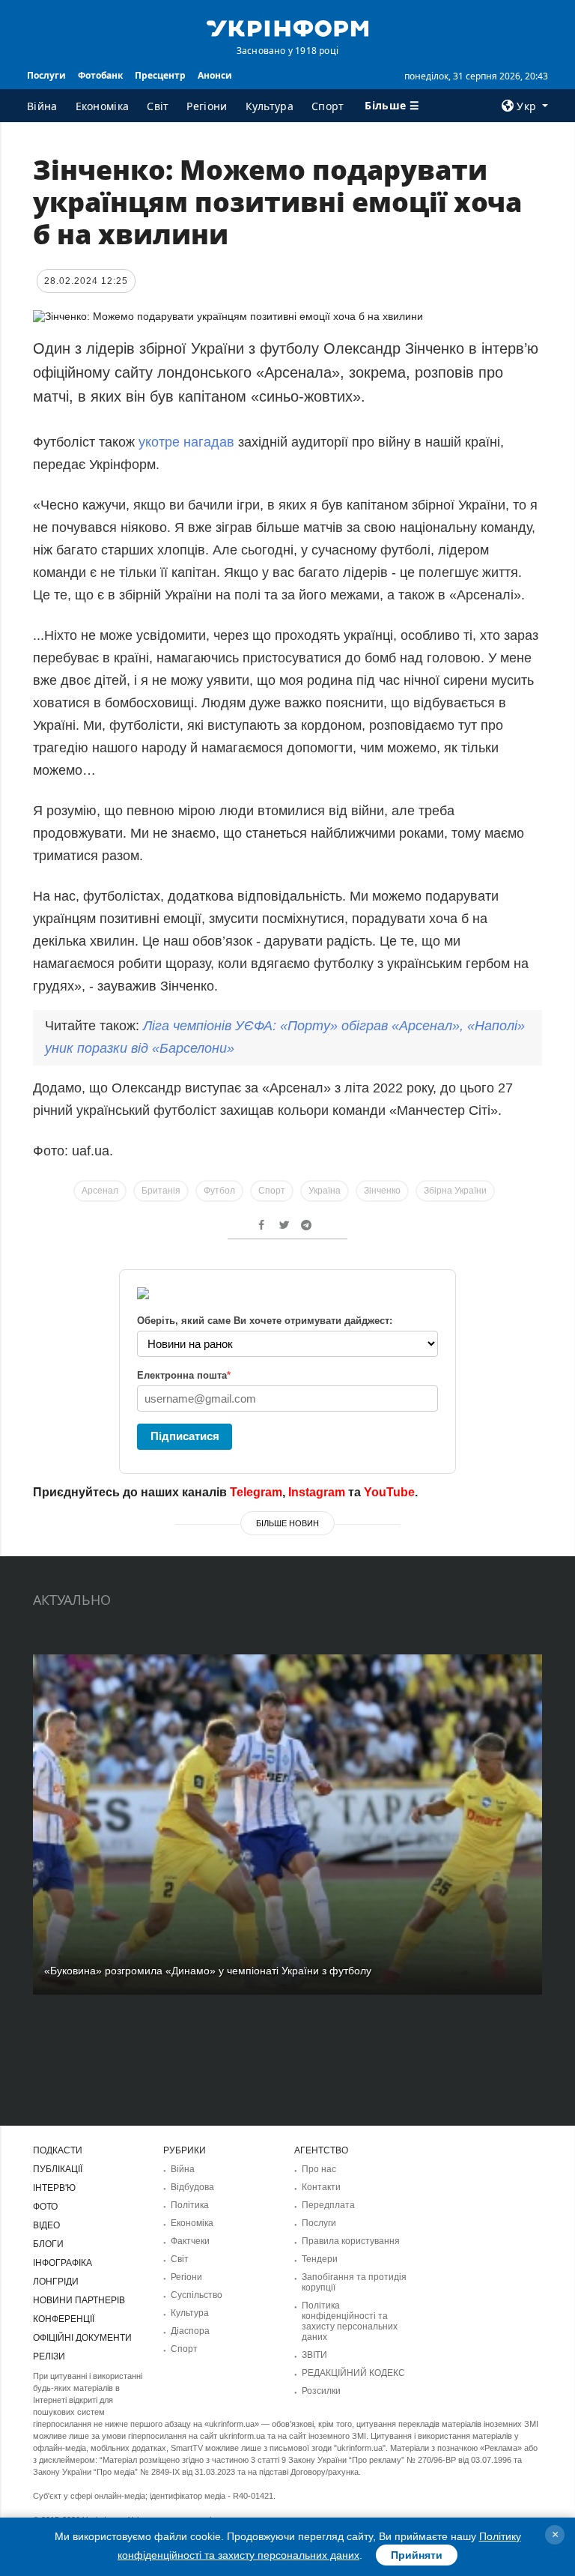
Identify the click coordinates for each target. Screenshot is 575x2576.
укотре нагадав (186, 442)
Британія (161, 1191)
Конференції (64, 2319)
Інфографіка (63, 2263)
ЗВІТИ (314, 2355)
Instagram (317, 1492)
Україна (325, 1191)
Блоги (48, 2244)
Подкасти (58, 2150)
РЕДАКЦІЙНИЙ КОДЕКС (353, 2373)
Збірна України (455, 1191)
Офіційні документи (82, 2338)
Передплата (328, 2205)
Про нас (319, 2169)
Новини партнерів (79, 2300)
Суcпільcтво (197, 2295)
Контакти (321, 2187)
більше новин (287, 1523)
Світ (158, 106)
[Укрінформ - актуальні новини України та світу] (287, 27)
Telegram (256, 1492)
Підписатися (185, 1436)
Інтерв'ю (54, 2188)
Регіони (207, 106)
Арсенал (100, 1191)
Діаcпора (190, 2331)
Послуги (46, 75)
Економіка (103, 106)
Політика (190, 2205)
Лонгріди (56, 2282)
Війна (42, 106)
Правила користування (351, 2241)
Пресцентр (160, 75)
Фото (45, 2207)
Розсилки (321, 2391)
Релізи (49, 2356)
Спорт (328, 106)
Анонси (215, 75)
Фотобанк (100, 75)
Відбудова (192, 2187)
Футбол (219, 1191)
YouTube (389, 1492)
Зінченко (382, 1191)
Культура (270, 106)
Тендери (320, 2259)
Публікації (58, 2169)
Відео (46, 2225)
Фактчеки (190, 2241)
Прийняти (417, 2555)
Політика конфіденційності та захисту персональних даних (350, 2321)
